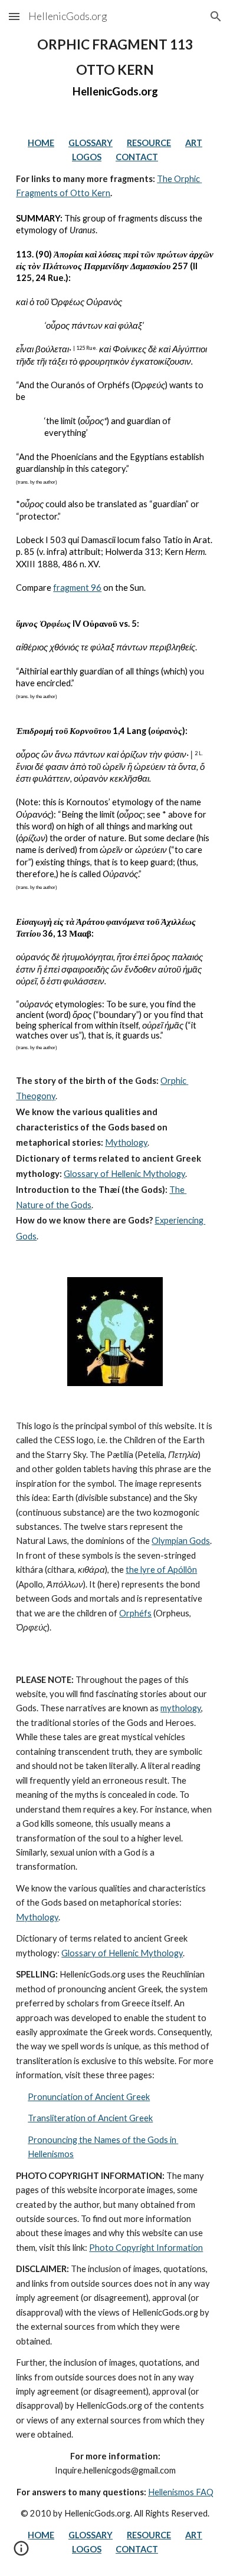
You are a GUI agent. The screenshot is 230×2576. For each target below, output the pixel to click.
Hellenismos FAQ (181, 2492)
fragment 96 (77, 588)
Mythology (126, 1142)
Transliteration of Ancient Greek (90, 2118)
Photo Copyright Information (146, 2248)
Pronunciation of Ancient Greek (89, 2097)
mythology (181, 1708)
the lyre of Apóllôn (161, 1570)
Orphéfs (135, 1613)
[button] (14, 16)
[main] (115, 67)
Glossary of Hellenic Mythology (124, 1174)
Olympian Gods (181, 1541)
